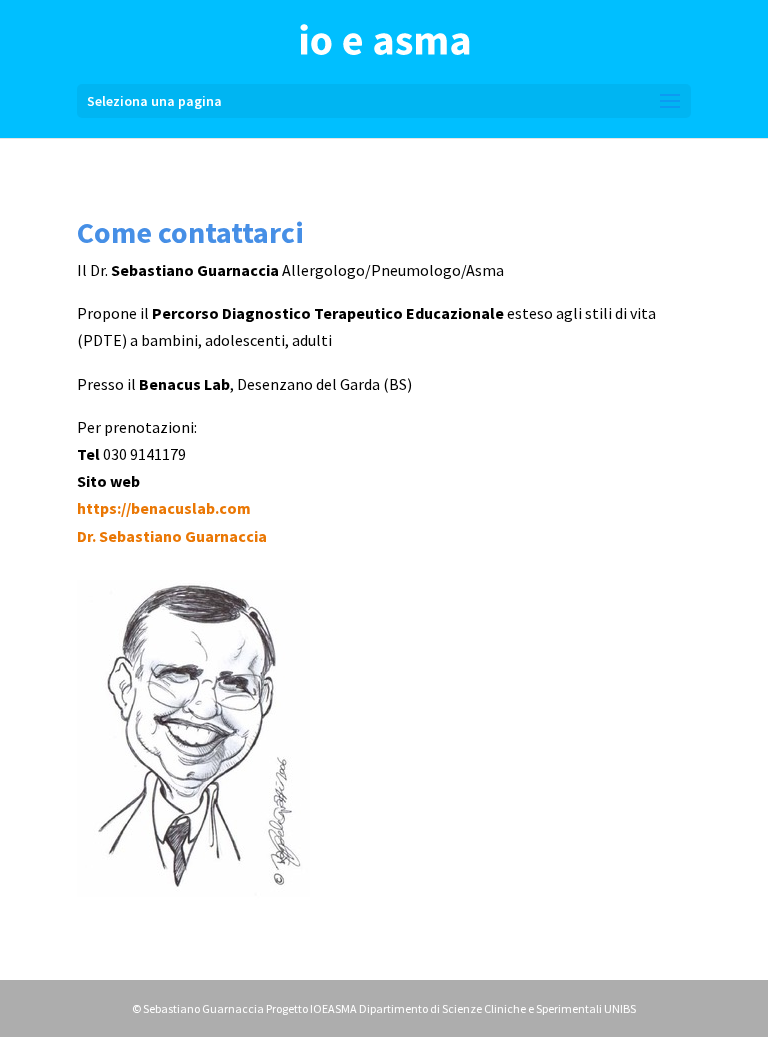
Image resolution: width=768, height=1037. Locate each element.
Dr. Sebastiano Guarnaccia (172, 536)
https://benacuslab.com (164, 508)
